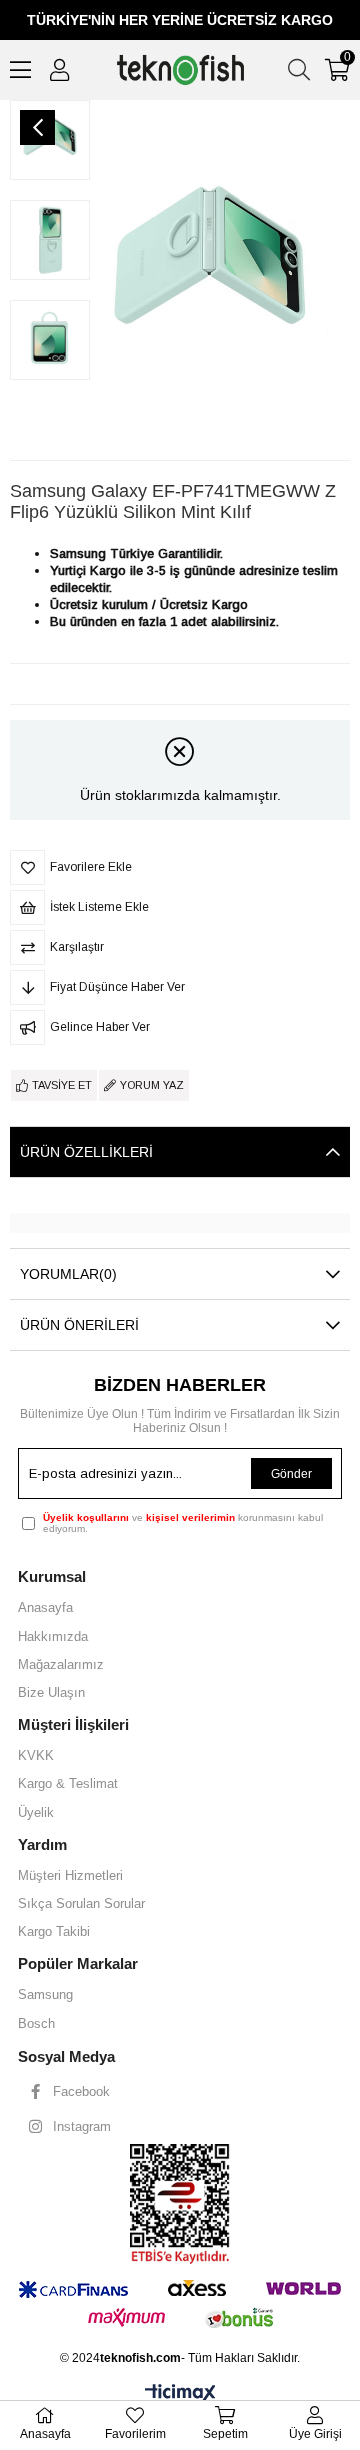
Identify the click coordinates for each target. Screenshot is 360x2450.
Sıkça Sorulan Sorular (81, 1903)
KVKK (36, 1755)
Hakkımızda (53, 1636)
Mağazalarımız (61, 1664)
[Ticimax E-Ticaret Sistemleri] (180, 2394)
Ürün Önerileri (79, 1325)
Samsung (45, 1994)
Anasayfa (45, 1607)
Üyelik (36, 1812)
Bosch (36, 2023)
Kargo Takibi (54, 1931)
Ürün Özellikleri (86, 1152)
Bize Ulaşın (51, 1692)
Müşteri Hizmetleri (70, 1875)
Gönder (291, 1474)
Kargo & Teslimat (68, 1783)
